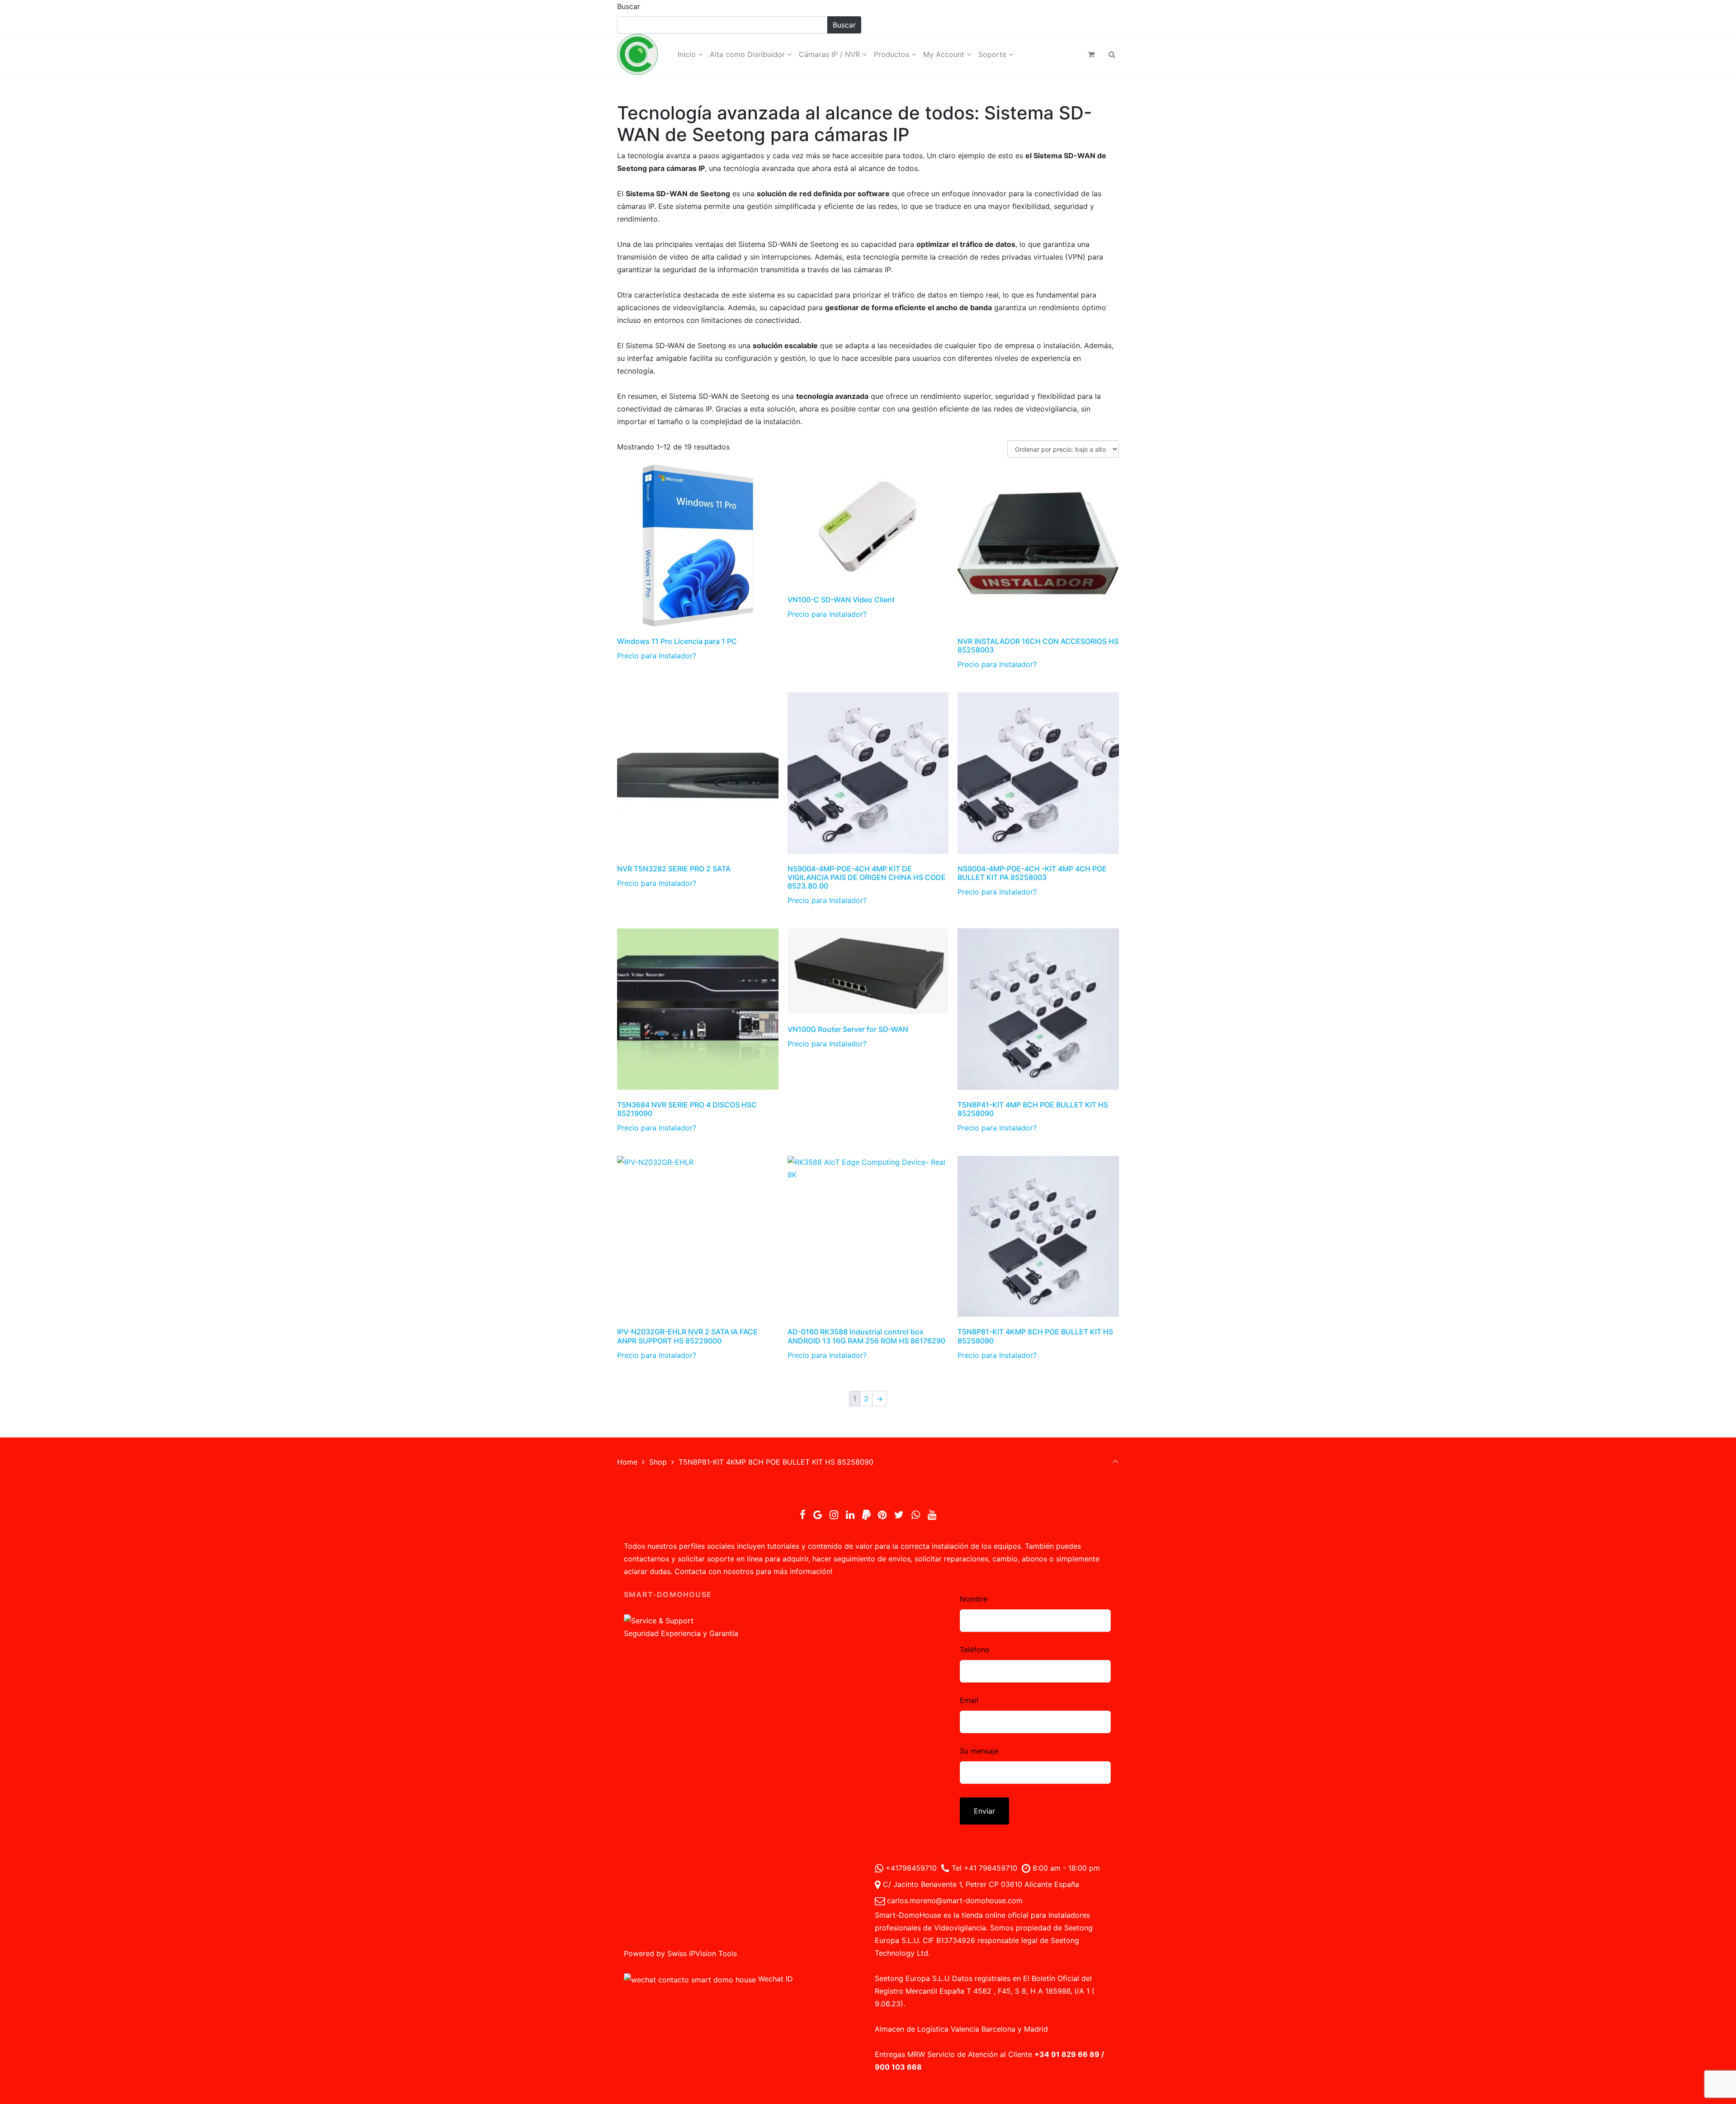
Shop (658, 1462)
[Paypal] (866, 1515)
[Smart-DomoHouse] (637, 54)
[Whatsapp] (915, 1515)
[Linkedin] (850, 1515)
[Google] (818, 1515)
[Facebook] (803, 1515)
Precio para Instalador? (657, 656)
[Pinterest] (882, 1515)
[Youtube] (932, 1515)
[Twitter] (899, 1515)
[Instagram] (834, 1515)
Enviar (984, 1811)
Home (627, 1462)
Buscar (629, 6)
